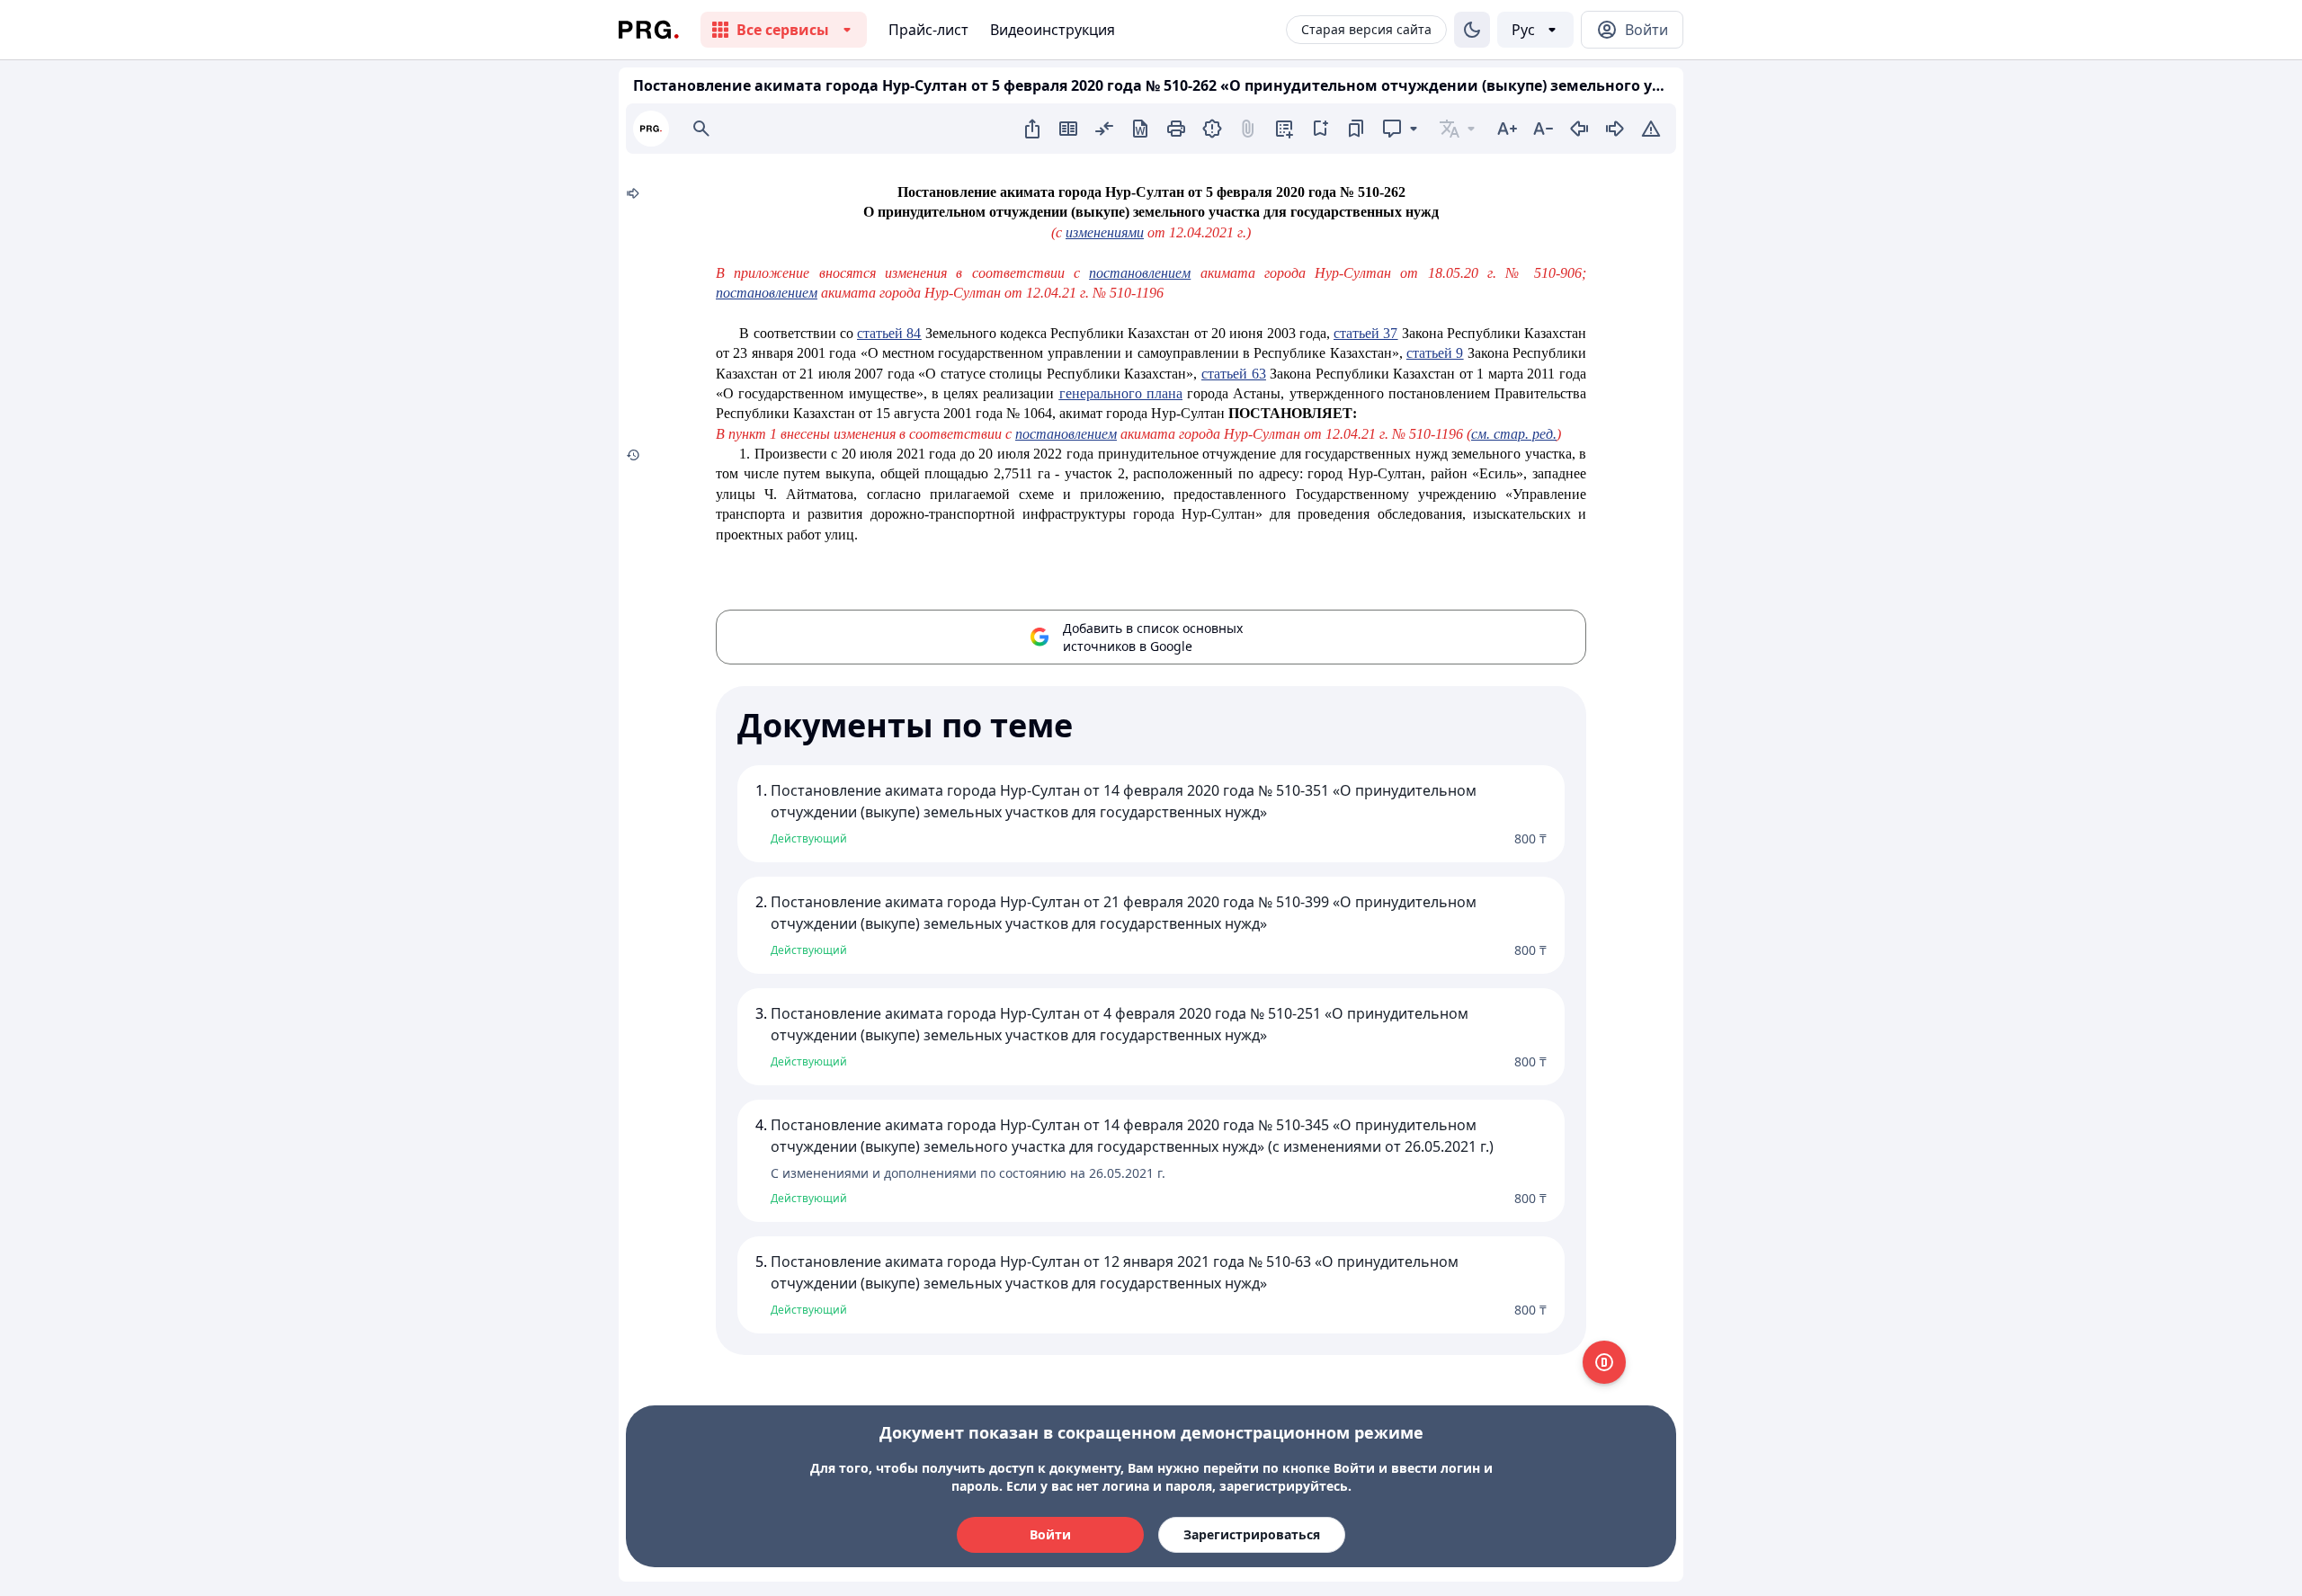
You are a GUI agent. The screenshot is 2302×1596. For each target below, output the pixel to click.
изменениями (1105, 232)
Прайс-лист (928, 30)
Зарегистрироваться (1252, 1534)
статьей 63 (1234, 374)
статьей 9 (1435, 353)
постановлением (1140, 273)
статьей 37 (1365, 333)
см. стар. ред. (1514, 434)
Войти (1050, 1534)
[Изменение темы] (1472, 30)
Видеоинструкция (1053, 30)
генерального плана (1121, 393)
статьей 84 (889, 333)
